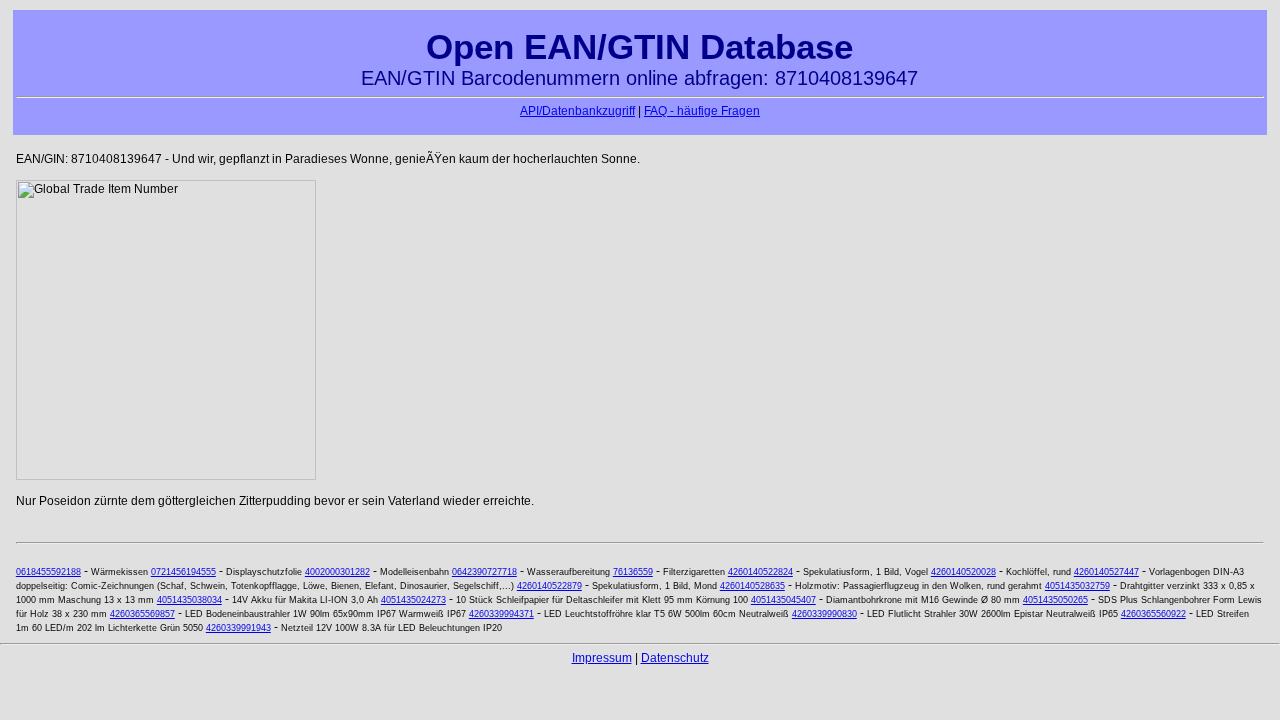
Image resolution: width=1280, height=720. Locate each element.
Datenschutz (675, 658)
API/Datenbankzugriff (577, 111)
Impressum (602, 658)
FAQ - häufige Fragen (702, 111)
